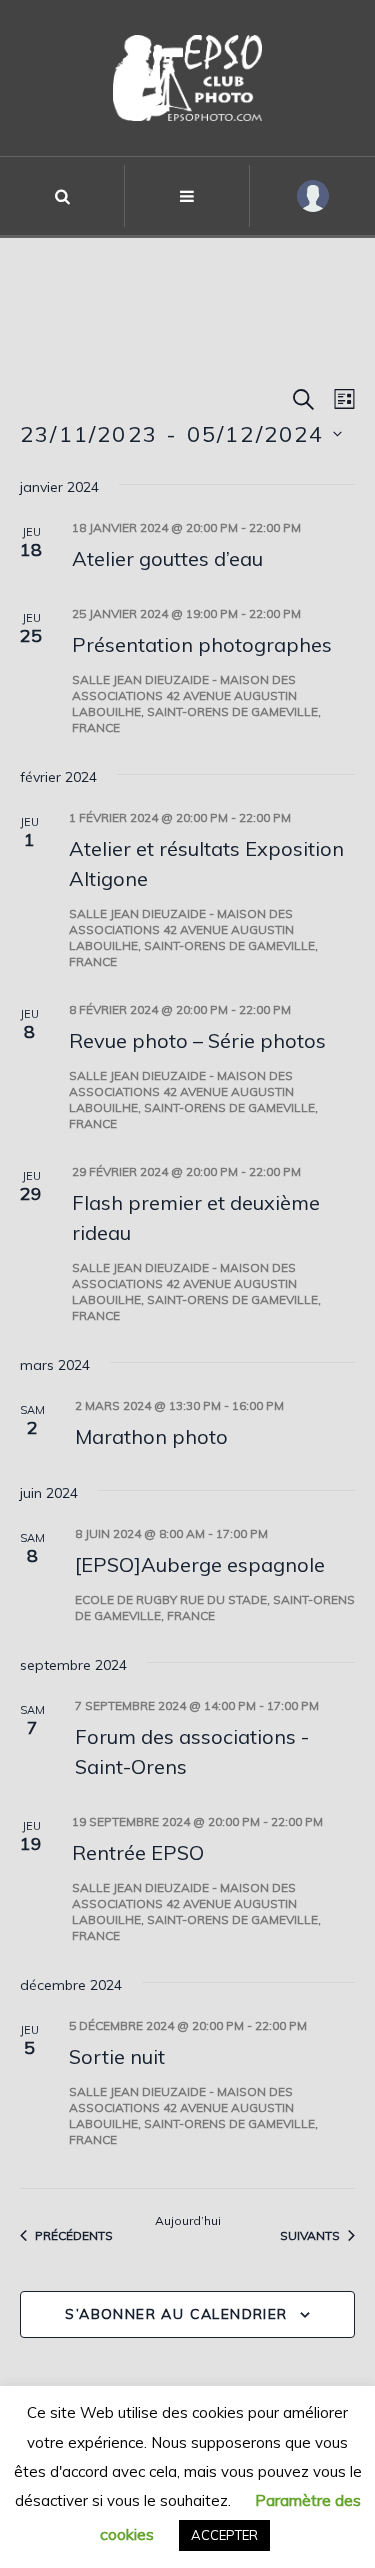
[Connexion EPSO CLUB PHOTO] (312, 196)
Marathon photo (151, 1436)
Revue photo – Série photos (197, 1040)
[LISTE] (340, 399)
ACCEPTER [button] (224, 2535)
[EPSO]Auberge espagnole (200, 1564)
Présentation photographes (202, 644)
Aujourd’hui (188, 2220)
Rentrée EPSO (138, 1852)
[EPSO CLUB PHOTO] (188, 78)
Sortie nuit (117, 2056)
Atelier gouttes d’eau (167, 558)
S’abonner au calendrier (176, 2314)
